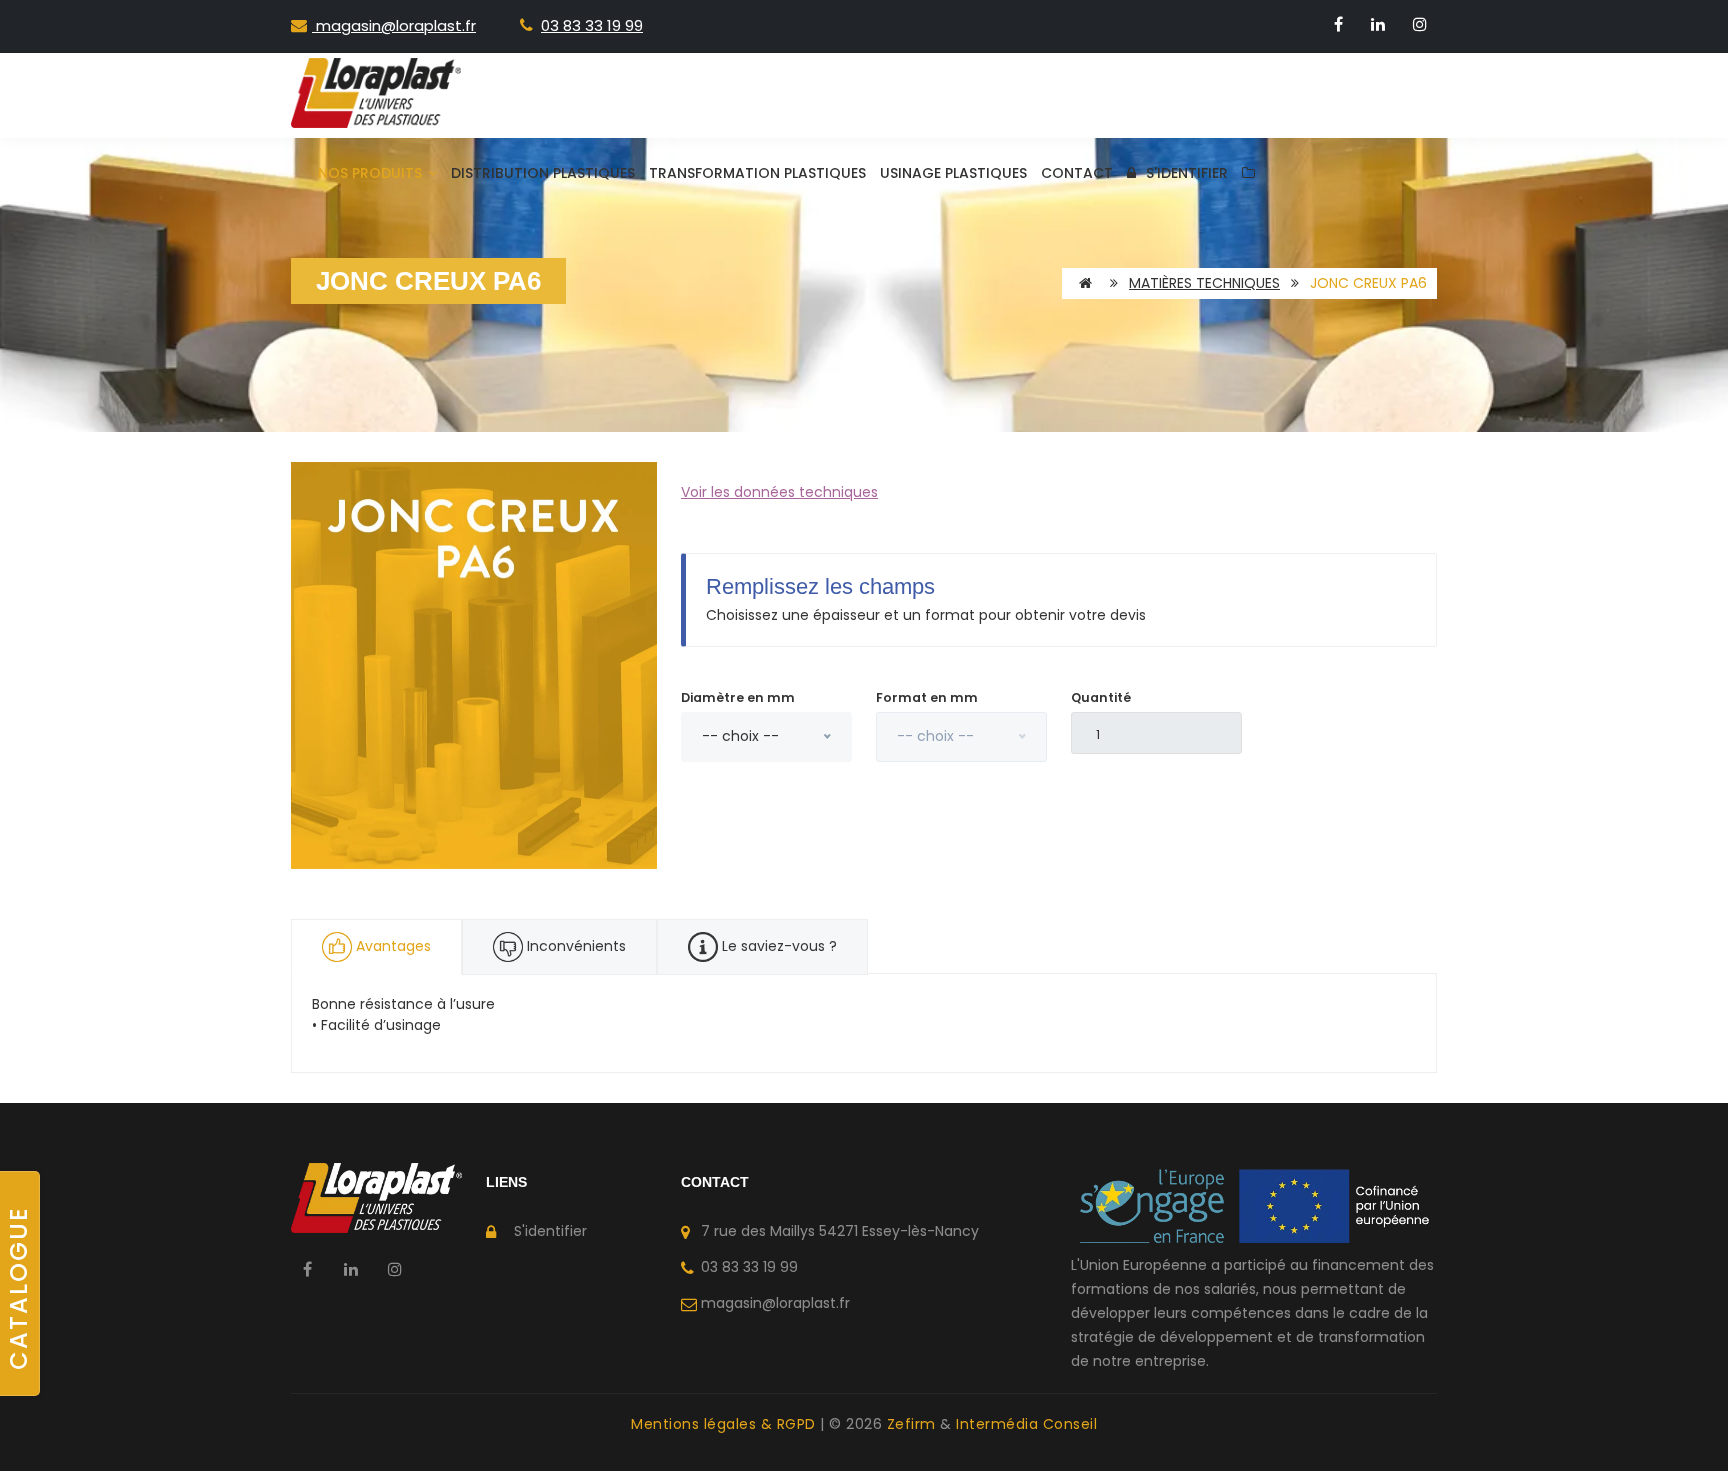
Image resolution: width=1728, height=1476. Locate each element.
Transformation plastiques (757, 173)
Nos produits (372, 173)
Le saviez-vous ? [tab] (777, 946)
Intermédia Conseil (1026, 1424)
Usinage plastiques (953, 173)
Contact (1077, 173)
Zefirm (914, 1424)
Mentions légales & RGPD (725, 1424)
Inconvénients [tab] (574, 946)
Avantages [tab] (393, 946)
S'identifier (1187, 173)
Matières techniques (1204, 283)
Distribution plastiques (543, 173)
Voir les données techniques (779, 492)
